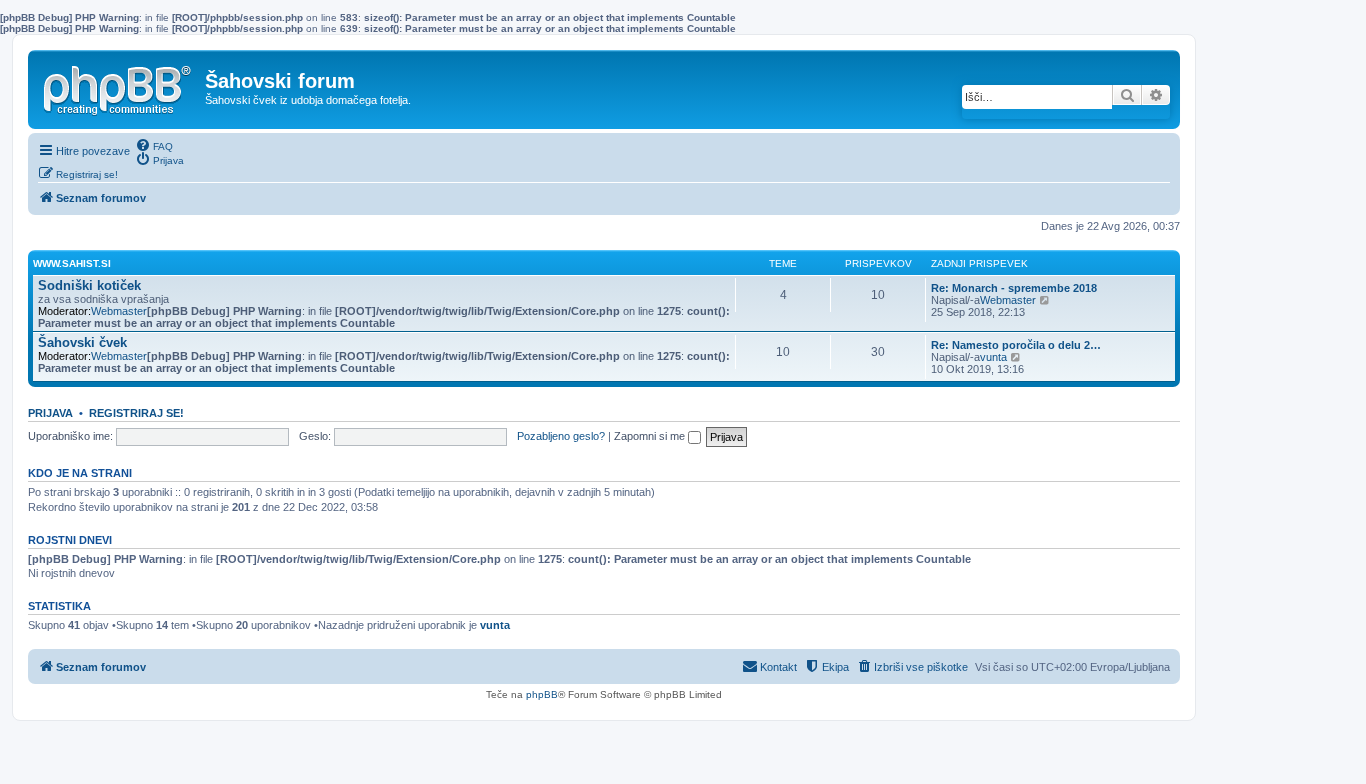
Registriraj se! (136, 413)
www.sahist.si (72, 263)
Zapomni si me (651, 436)
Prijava (50, 413)
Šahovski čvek (82, 342)
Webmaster (119, 311)
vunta (993, 357)
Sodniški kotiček (89, 285)
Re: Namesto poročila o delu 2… (1016, 345)
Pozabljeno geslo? (561, 436)
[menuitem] (154, 145)
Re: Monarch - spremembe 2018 (1014, 288)
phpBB (542, 694)
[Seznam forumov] (119, 86)
